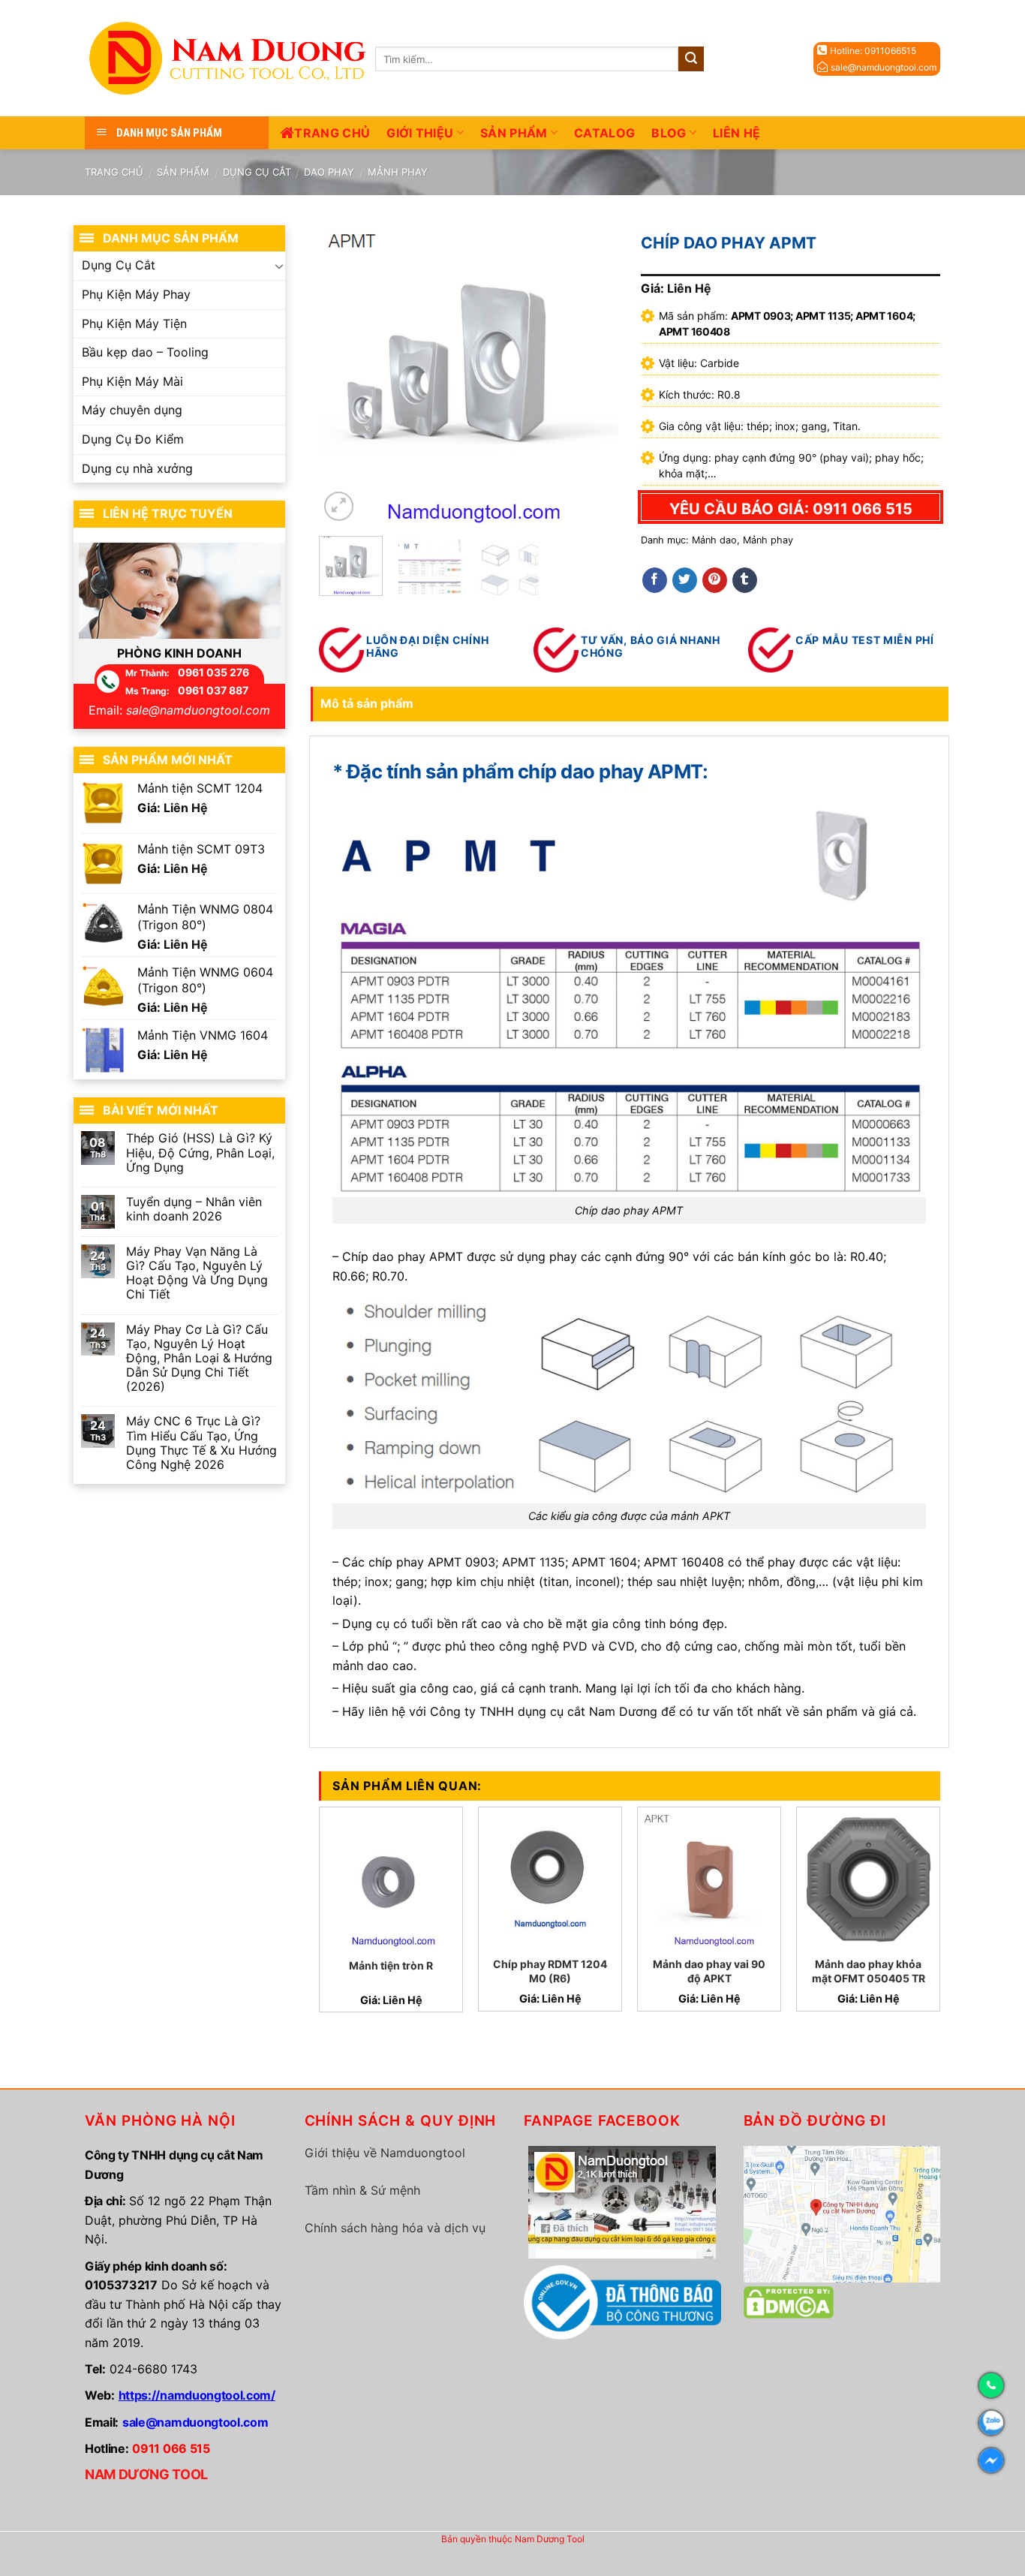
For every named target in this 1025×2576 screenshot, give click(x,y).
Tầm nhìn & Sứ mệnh (362, 2190)
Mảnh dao (714, 540)
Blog (669, 133)
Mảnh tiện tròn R (391, 1965)
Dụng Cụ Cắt (257, 172)
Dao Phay (329, 172)
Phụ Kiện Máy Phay (136, 294)
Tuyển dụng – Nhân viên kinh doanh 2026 (194, 1209)
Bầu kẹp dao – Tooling (145, 352)
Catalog (604, 133)
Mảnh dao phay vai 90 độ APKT (709, 1971)
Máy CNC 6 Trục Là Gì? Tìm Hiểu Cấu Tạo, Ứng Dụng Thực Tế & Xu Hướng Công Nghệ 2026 (201, 1443)
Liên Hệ (736, 133)
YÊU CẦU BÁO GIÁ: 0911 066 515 (791, 509)
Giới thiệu (420, 133)
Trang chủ (332, 133)
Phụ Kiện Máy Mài (132, 381)
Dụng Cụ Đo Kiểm (133, 439)
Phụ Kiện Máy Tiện (134, 324)
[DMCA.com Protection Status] (789, 2301)
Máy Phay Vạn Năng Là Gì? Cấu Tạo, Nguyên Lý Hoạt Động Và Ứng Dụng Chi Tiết (197, 1273)
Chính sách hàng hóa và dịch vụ (395, 2228)
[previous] (344, 375)
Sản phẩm (514, 133)
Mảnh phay (398, 172)
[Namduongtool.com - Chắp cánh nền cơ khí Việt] (230, 58)
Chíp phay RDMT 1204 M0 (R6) (550, 1971)
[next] (594, 375)
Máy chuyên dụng (132, 410)
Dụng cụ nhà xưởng (137, 468)
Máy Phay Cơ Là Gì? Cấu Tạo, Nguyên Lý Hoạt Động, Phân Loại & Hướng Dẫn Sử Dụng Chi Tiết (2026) (199, 1359)
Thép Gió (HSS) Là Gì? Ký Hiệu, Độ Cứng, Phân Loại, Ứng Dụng (200, 1153)
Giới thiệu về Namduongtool (385, 2153)
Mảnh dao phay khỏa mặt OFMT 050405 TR (869, 1971)
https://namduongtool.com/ (197, 2395)
